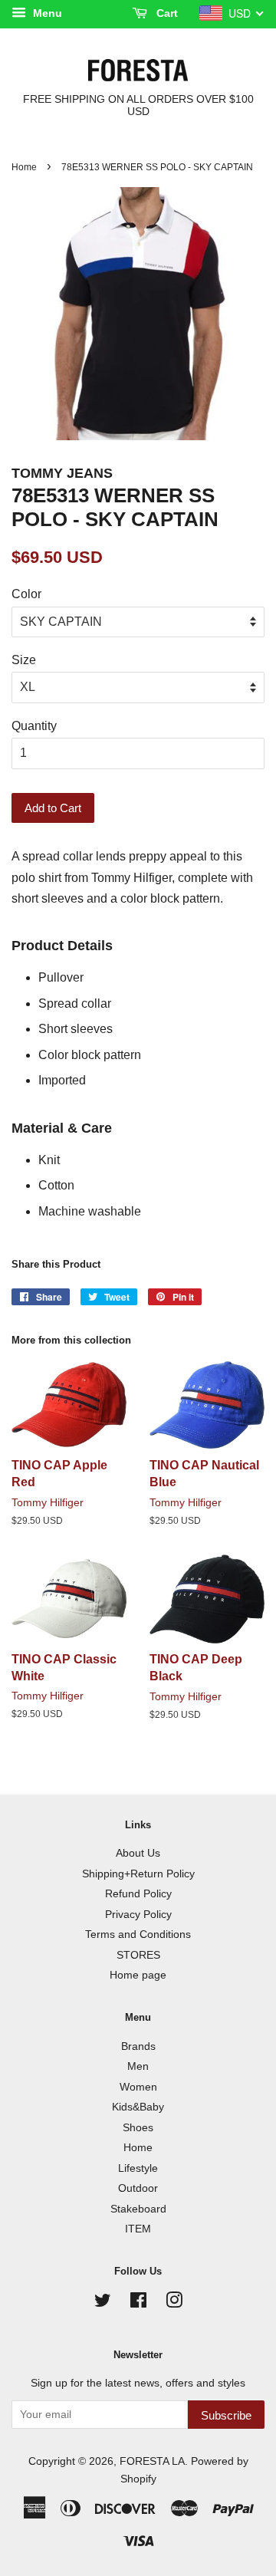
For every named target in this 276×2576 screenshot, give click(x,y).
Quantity (34, 726)
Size (24, 660)
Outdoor (138, 2188)
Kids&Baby (138, 2107)
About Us (138, 1853)
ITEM (138, 2229)
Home (24, 167)
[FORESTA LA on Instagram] (174, 2303)
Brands (138, 2046)
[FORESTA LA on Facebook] (138, 2303)
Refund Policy (138, 1894)
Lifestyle (138, 2168)
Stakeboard (138, 2209)
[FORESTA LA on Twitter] (103, 2303)
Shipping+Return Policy (138, 1874)
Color (26, 594)
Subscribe (226, 2415)
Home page (138, 1975)
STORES (138, 1955)
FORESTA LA (152, 2461)
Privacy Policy (138, 1915)
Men (138, 2066)
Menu (46, 13)
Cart (166, 13)
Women (138, 2087)
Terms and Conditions (138, 1934)
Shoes (138, 2128)
